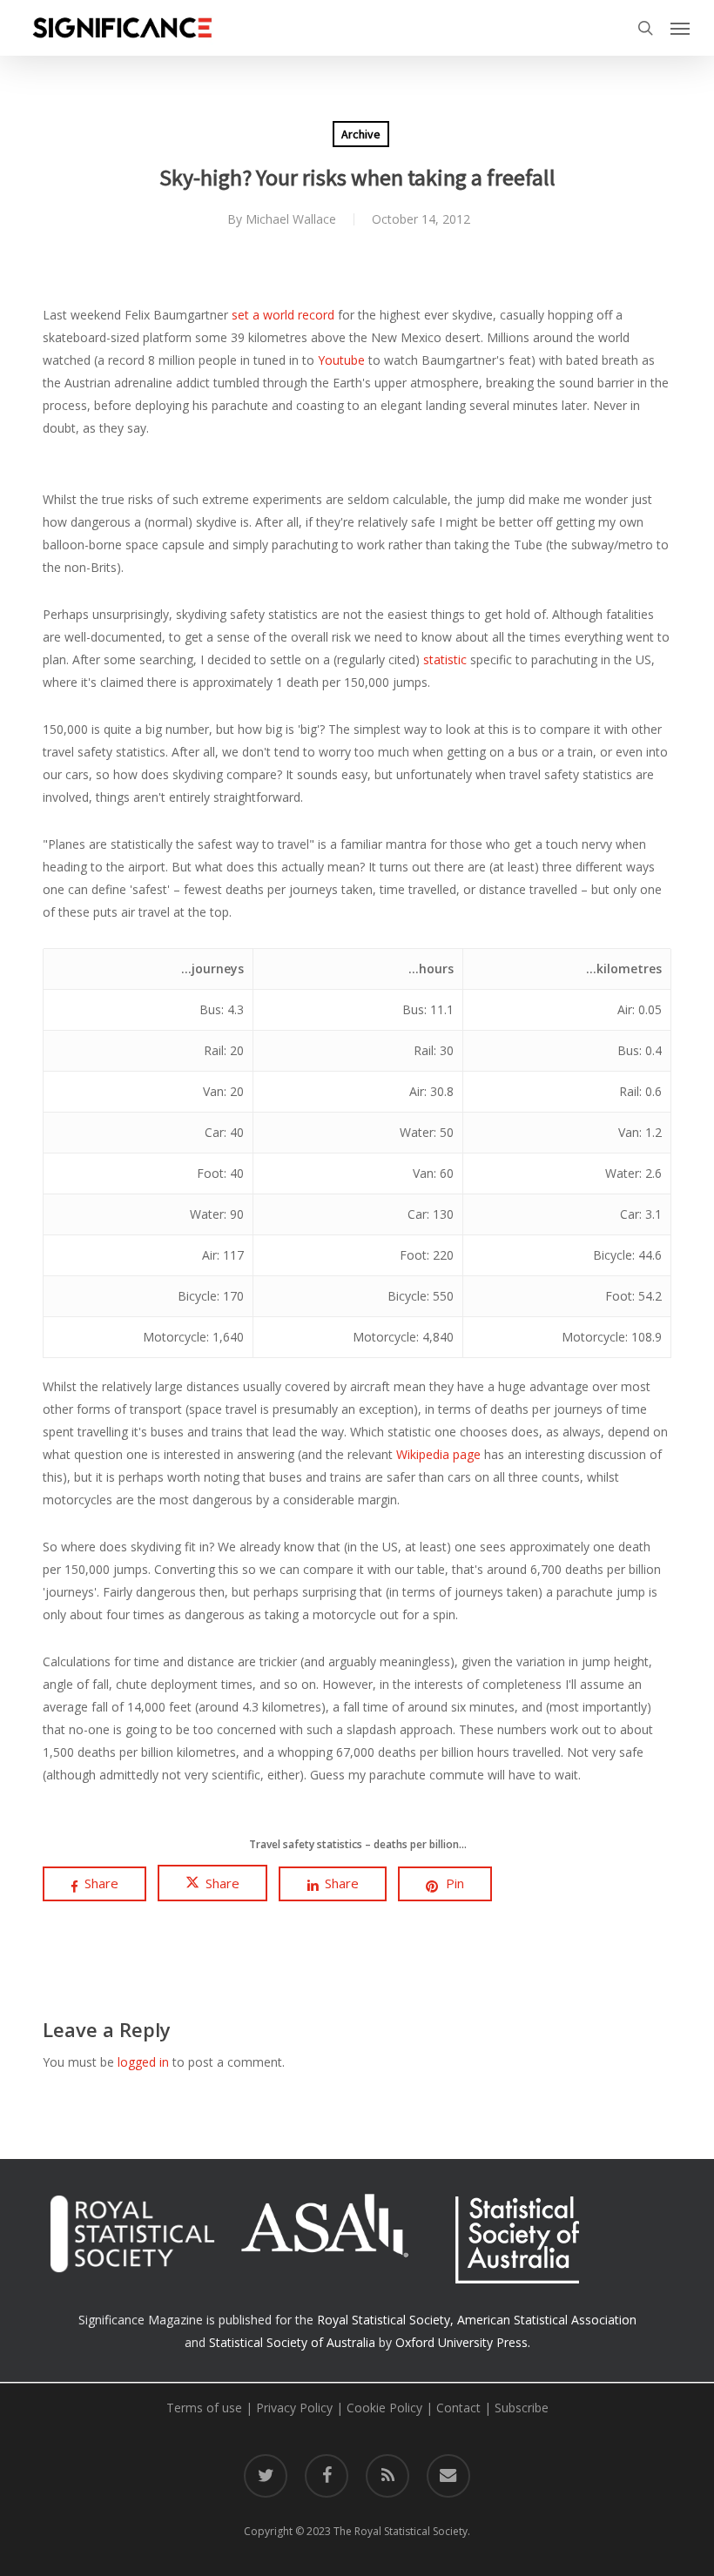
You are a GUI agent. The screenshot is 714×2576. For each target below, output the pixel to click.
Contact (458, 2408)
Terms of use (204, 2408)
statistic (445, 659)
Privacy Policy (294, 2408)
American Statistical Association (547, 2320)
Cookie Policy (384, 2408)
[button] (680, 28)
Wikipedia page (438, 1454)
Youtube (341, 360)
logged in (143, 2062)
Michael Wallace (291, 219)
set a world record (283, 315)
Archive (361, 134)
